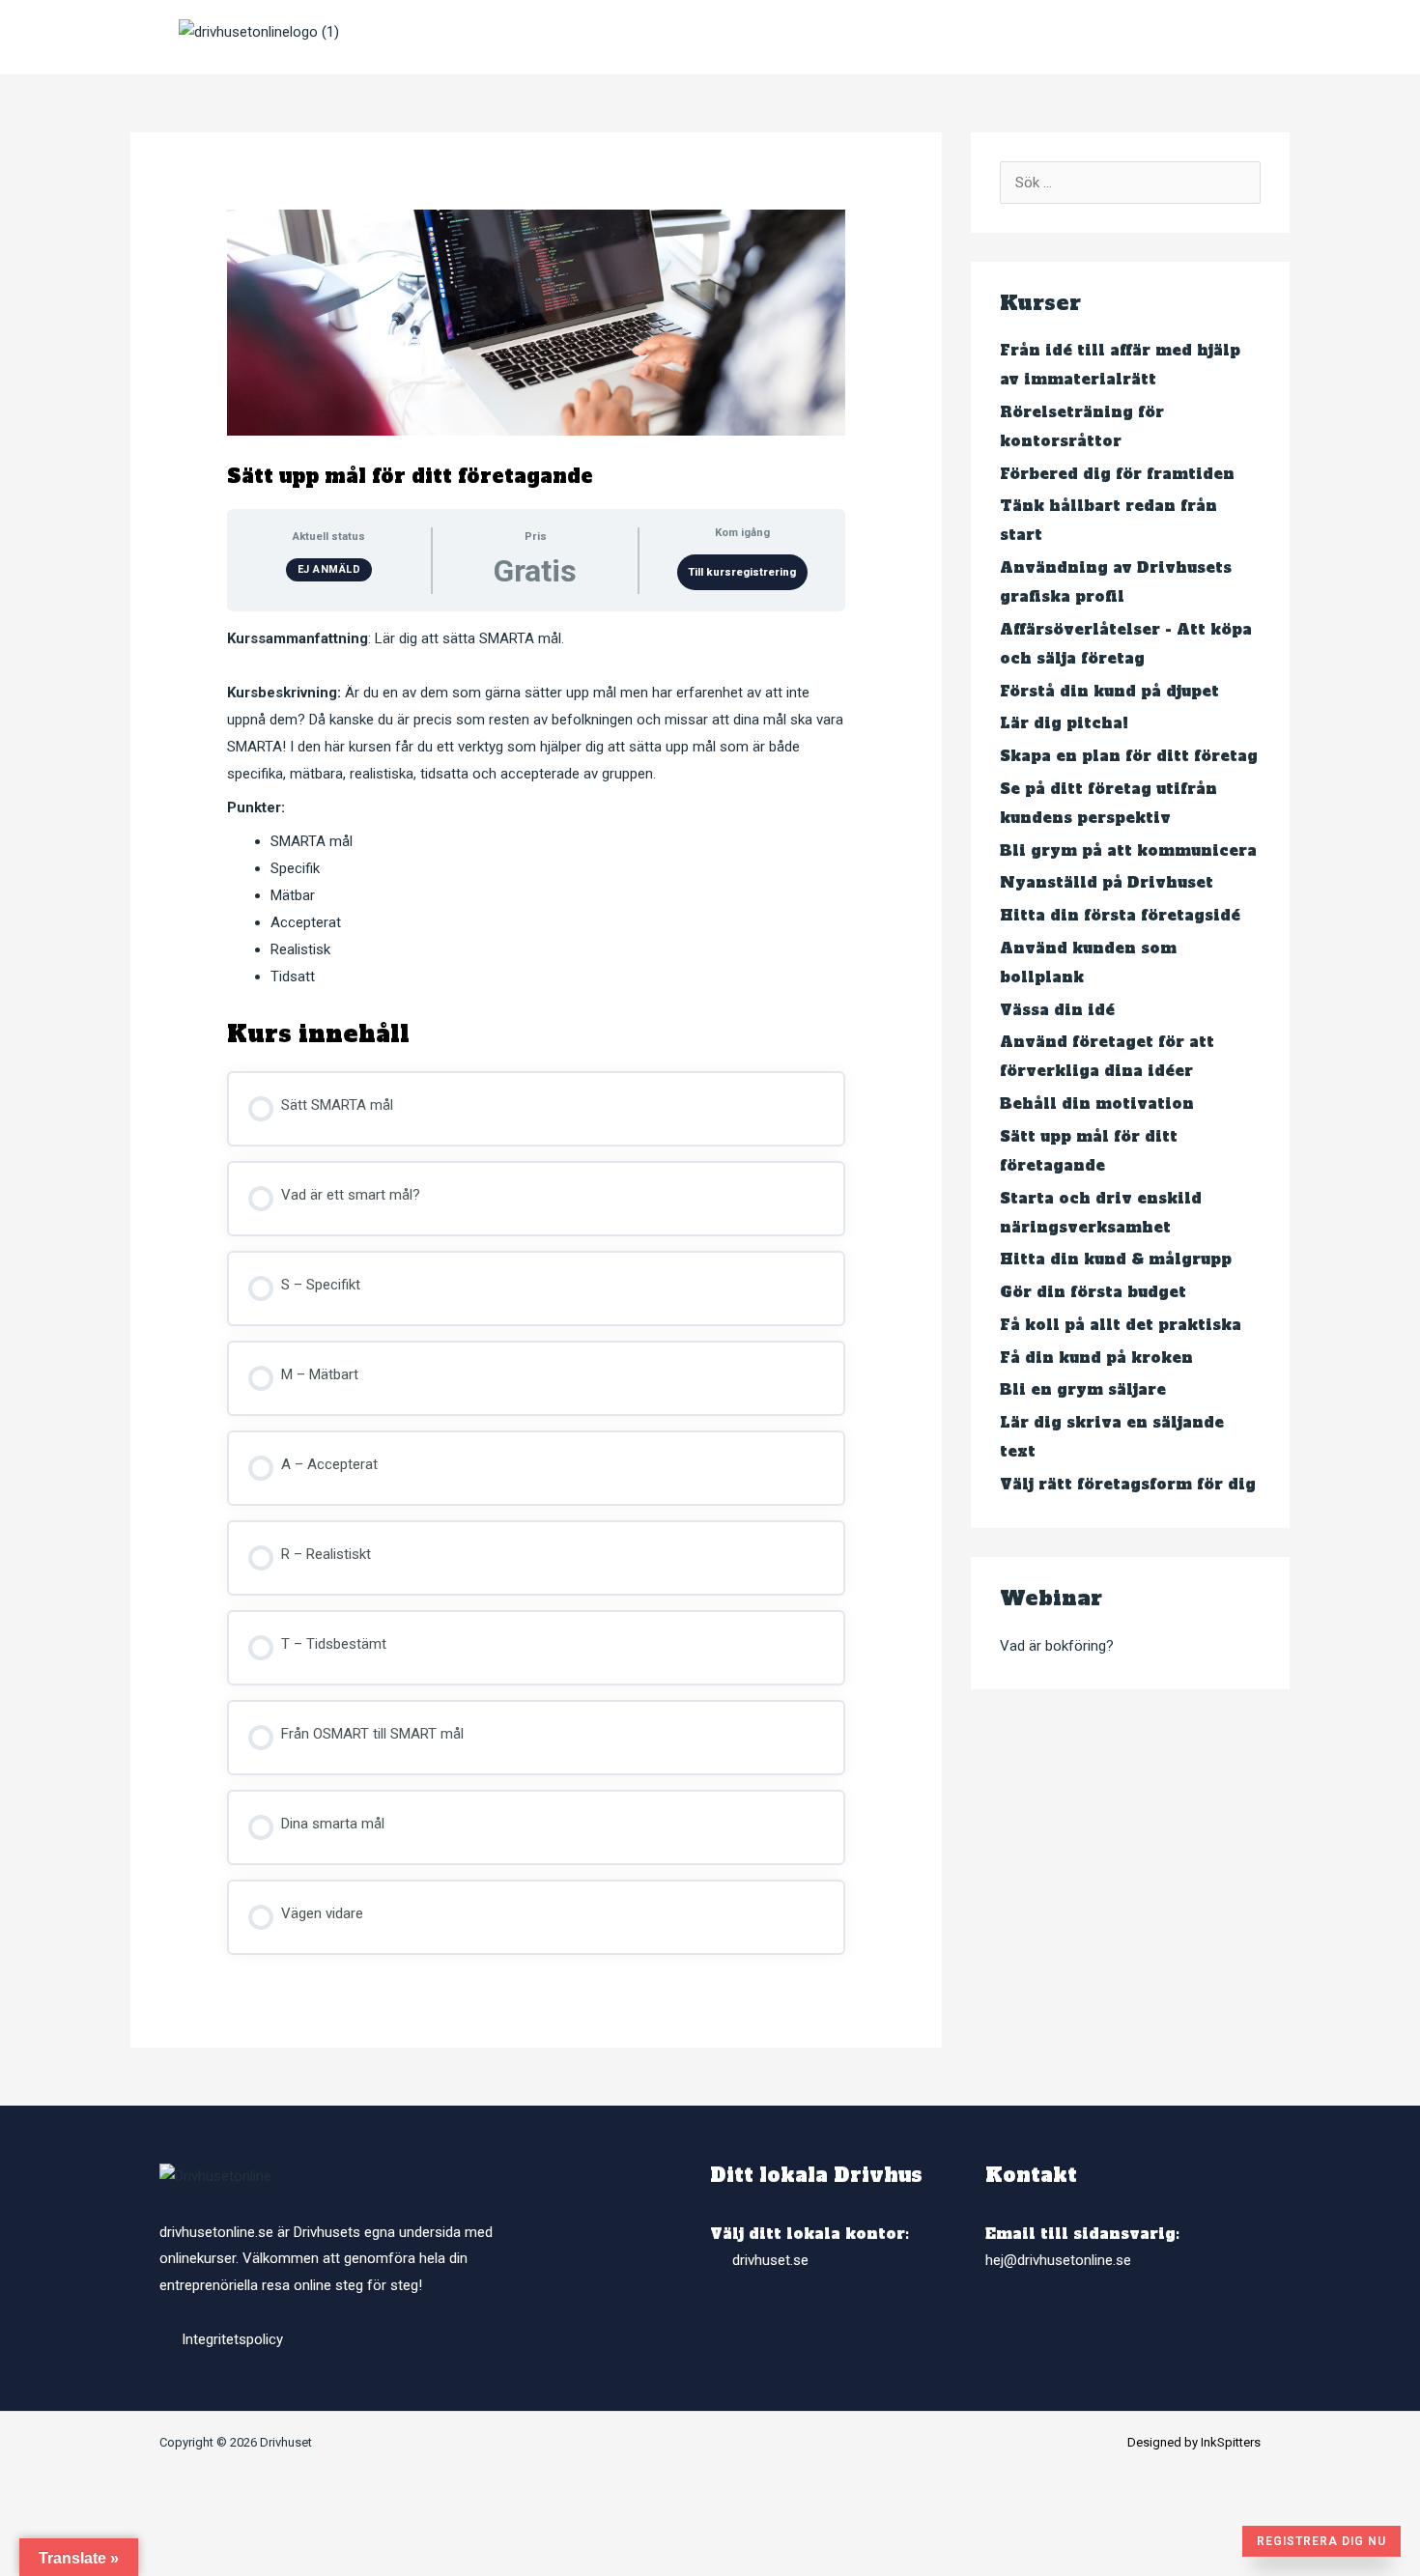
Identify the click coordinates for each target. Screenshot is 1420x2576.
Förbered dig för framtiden (1117, 474)
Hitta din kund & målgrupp (1116, 1259)
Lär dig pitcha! (1064, 723)
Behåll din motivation (1097, 1104)
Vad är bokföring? (1057, 1646)
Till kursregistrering (742, 572)
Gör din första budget (1093, 1292)
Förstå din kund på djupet (1109, 691)
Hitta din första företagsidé (1120, 915)
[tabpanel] (536, 808)
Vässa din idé (1057, 1010)
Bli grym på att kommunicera (1128, 850)
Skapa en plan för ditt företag (1129, 756)
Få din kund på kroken (1096, 1358)
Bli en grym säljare (1083, 1389)
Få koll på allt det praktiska (1121, 1325)
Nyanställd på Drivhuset (1107, 882)
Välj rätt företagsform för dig (1128, 1484)
